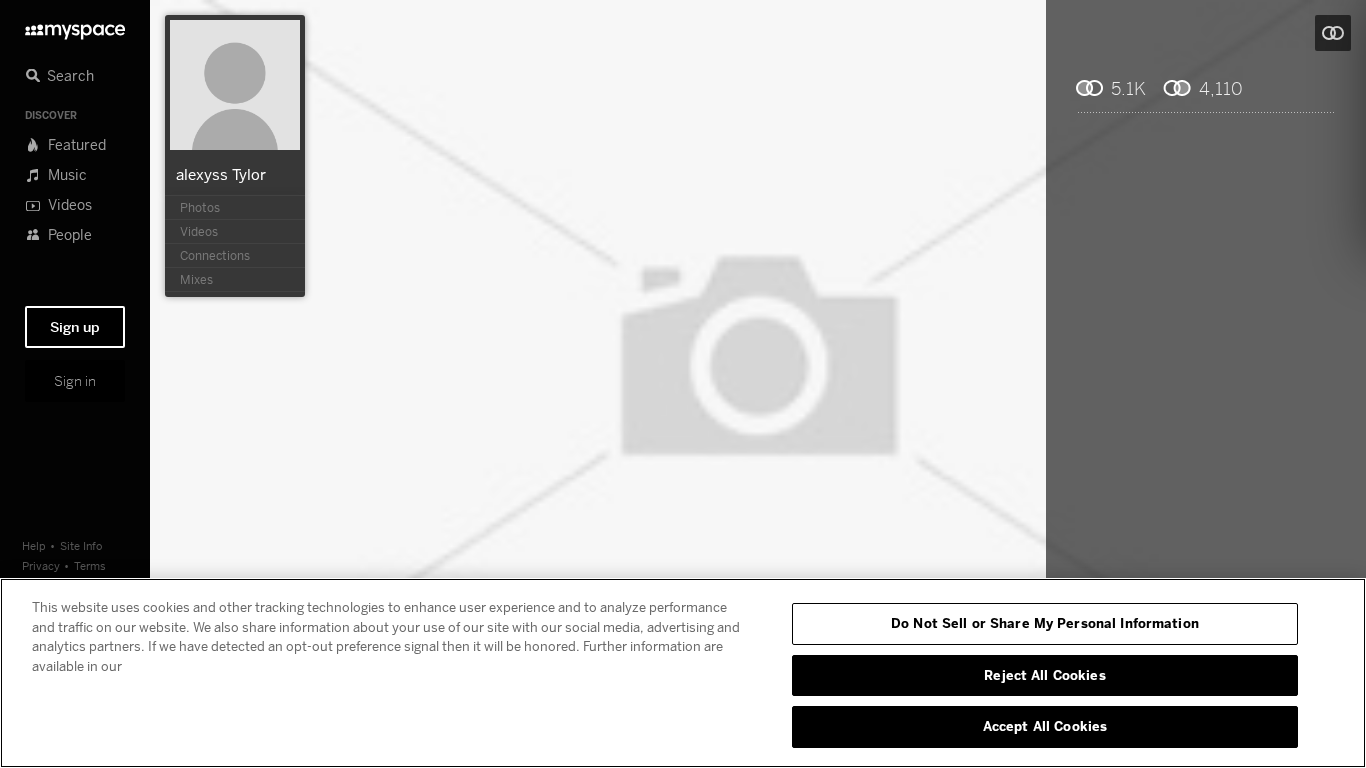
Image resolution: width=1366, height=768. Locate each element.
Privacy (41, 565)
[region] (683, 673)
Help (34, 545)
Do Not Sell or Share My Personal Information (1045, 623)
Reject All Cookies (1044, 675)
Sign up (75, 327)
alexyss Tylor (221, 174)
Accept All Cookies (1045, 726)
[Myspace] (75, 26)
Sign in (75, 381)
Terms (90, 565)
